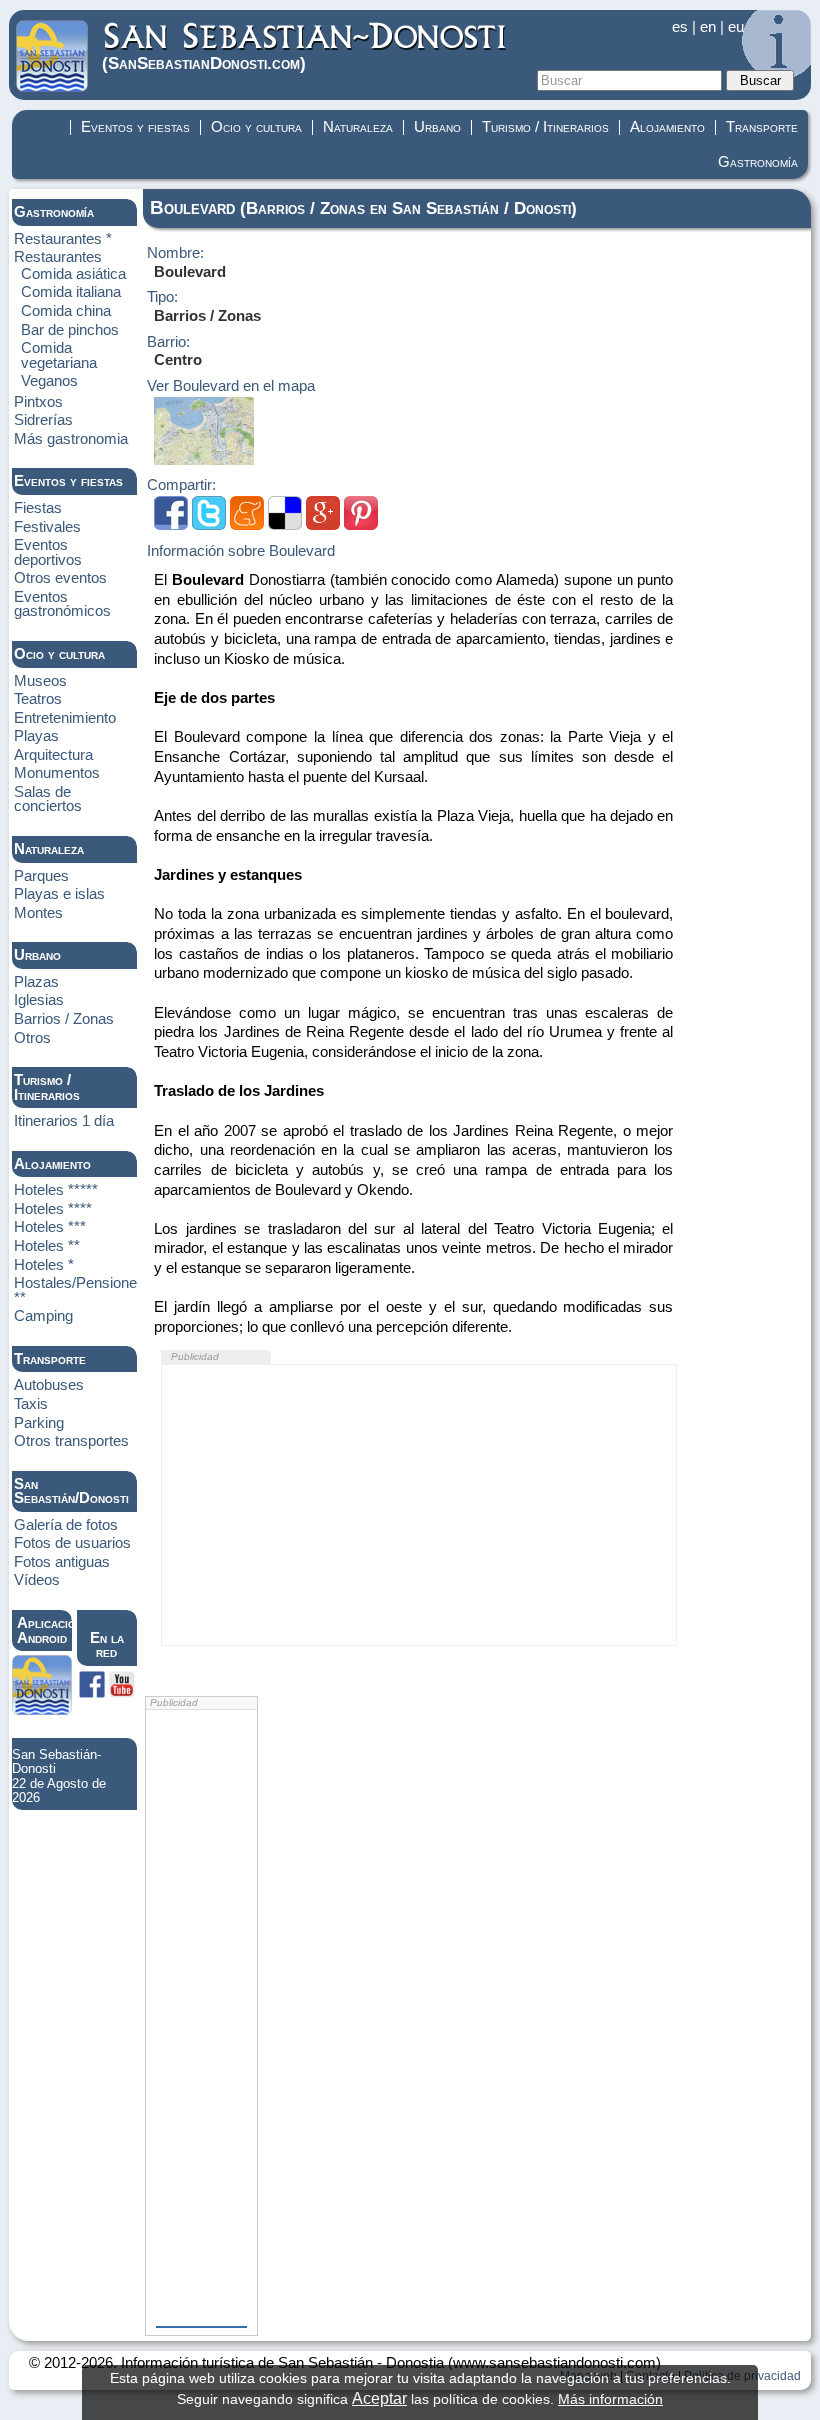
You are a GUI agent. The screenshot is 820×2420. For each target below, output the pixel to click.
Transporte (762, 127)
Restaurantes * (63, 239)
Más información (610, 2399)
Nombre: (175, 253)
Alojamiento (667, 127)
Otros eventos (60, 578)
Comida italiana (71, 292)
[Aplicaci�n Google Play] (42, 1710)
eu (736, 27)
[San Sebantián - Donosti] (52, 87)
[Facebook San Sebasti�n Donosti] (92, 1693)
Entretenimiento (65, 718)
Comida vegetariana (59, 355)
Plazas (36, 982)
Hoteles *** (50, 1227)
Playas (36, 736)
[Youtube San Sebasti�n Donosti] (122, 1693)
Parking (39, 1423)
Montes (38, 913)
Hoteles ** (47, 1246)
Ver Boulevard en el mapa (231, 386)
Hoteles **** (53, 1209)
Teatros (38, 699)
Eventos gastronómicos (62, 604)
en (708, 27)
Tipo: (162, 297)
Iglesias (39, 1000)
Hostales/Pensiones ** (79, 1290)
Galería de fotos (66, 1525)
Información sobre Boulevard (241, 551)
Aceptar (379, 2398)
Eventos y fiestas (135, 127)
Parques (41, 876)
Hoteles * (44, 1265)
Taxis (31, 1404)
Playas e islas (59, 894)
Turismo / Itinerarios (545, 127)
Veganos (49, 381)
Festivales (47, 527)
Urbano (437, 127)
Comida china (66, 311)
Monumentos (57, 773)
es (680, 27)
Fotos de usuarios (72, 1543)
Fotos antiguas (62, 1562)
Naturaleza (358, 127)
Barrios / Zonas (64, 1019)
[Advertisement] (419, 1505)
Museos (40, 681)
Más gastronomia (71, 439)
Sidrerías (43, 420)
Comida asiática (73, 274)
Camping (43, 1316)
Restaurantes (58, 257)
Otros (32, 1038)
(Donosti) (204, 62)
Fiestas (38, 508)
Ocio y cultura (256, 127)
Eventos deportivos (48, 552)
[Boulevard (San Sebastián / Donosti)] (204, 460)
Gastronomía (758, 162)
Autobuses (49, 1385)
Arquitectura (53, 755)
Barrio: (168, 342)
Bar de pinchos (70, 330)
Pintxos (38, 402)
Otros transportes (71, 1441)
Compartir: (181, 485)
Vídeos (37, 1580)
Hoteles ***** (56, 1190)
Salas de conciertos (48, 799)
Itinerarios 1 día (64, 1121)
